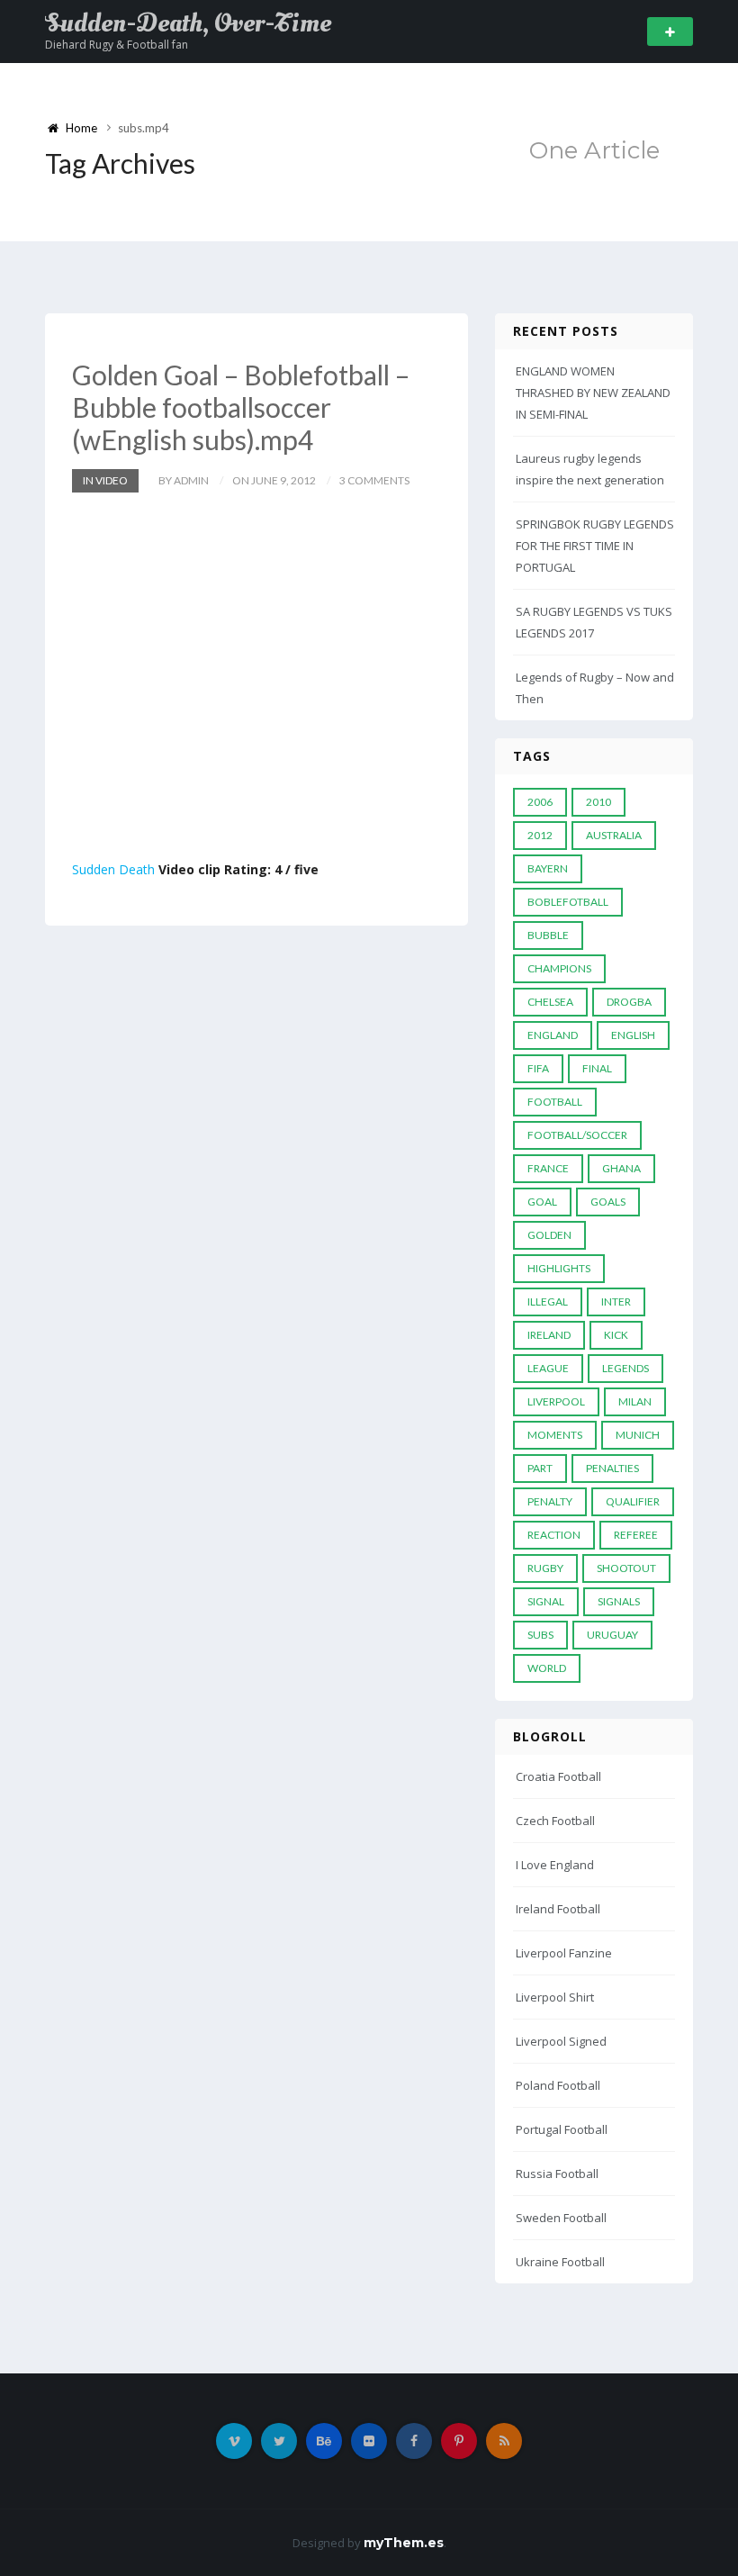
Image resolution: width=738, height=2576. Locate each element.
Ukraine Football (560, 2262)
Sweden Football (561, 2218)
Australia (614, 835)
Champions (559, 968)
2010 (598, 802)
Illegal (548, 1302)
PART (540, 1468)
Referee (636, 1535)
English (633, 1035)
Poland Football (558, 2085)
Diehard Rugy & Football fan (117, 45)
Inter (616, 1302)
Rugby (545, 1568)
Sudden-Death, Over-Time (188, 23)
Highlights (559, 1268)
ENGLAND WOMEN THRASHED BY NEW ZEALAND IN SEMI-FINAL (593, 393)
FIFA (538, 1068)
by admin (184, 480)
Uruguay (612, 1635)
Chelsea (550, 1002)
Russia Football (557, 2174)
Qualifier (633, 1501)
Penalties (612, 1468)
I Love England (555, 1865)
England (553, 1035)
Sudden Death (113, 869)
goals (608, 1202)
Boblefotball (568, 902)
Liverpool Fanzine (564, 1953)
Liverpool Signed (561, 2041)
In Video (105, 480)
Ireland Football (558, 1909)
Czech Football (555, 1821)
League (548, 1368)
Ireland (549, 1335)
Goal (542, 1202)
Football (555, 1102)
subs (540, 1635)
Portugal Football (562, 2129)
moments (555, 1435)
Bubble (548, 935)
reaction (554, 1535)
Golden (549, 1235)
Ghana (621, 1168)
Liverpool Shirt (555, 1997)
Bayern (548, 868)
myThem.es (404, 2543)
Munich (638, 1435)
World (547, 1668)
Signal (546, 1601)
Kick (616, 1335)
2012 (540, 835)
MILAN (635, 1401)
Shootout (626, 1568)
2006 (540, 802)
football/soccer (577, 1135)
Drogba (629, 1002)
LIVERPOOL (556, 1401)
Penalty (550, 1501)
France (548, 1168)
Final (597, 1068)
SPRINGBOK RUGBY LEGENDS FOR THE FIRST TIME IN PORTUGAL (595, 546)
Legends (625, 1368)
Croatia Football (558, 1776)
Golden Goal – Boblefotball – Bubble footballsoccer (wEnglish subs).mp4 (241, 407)
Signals (619, 1601)
